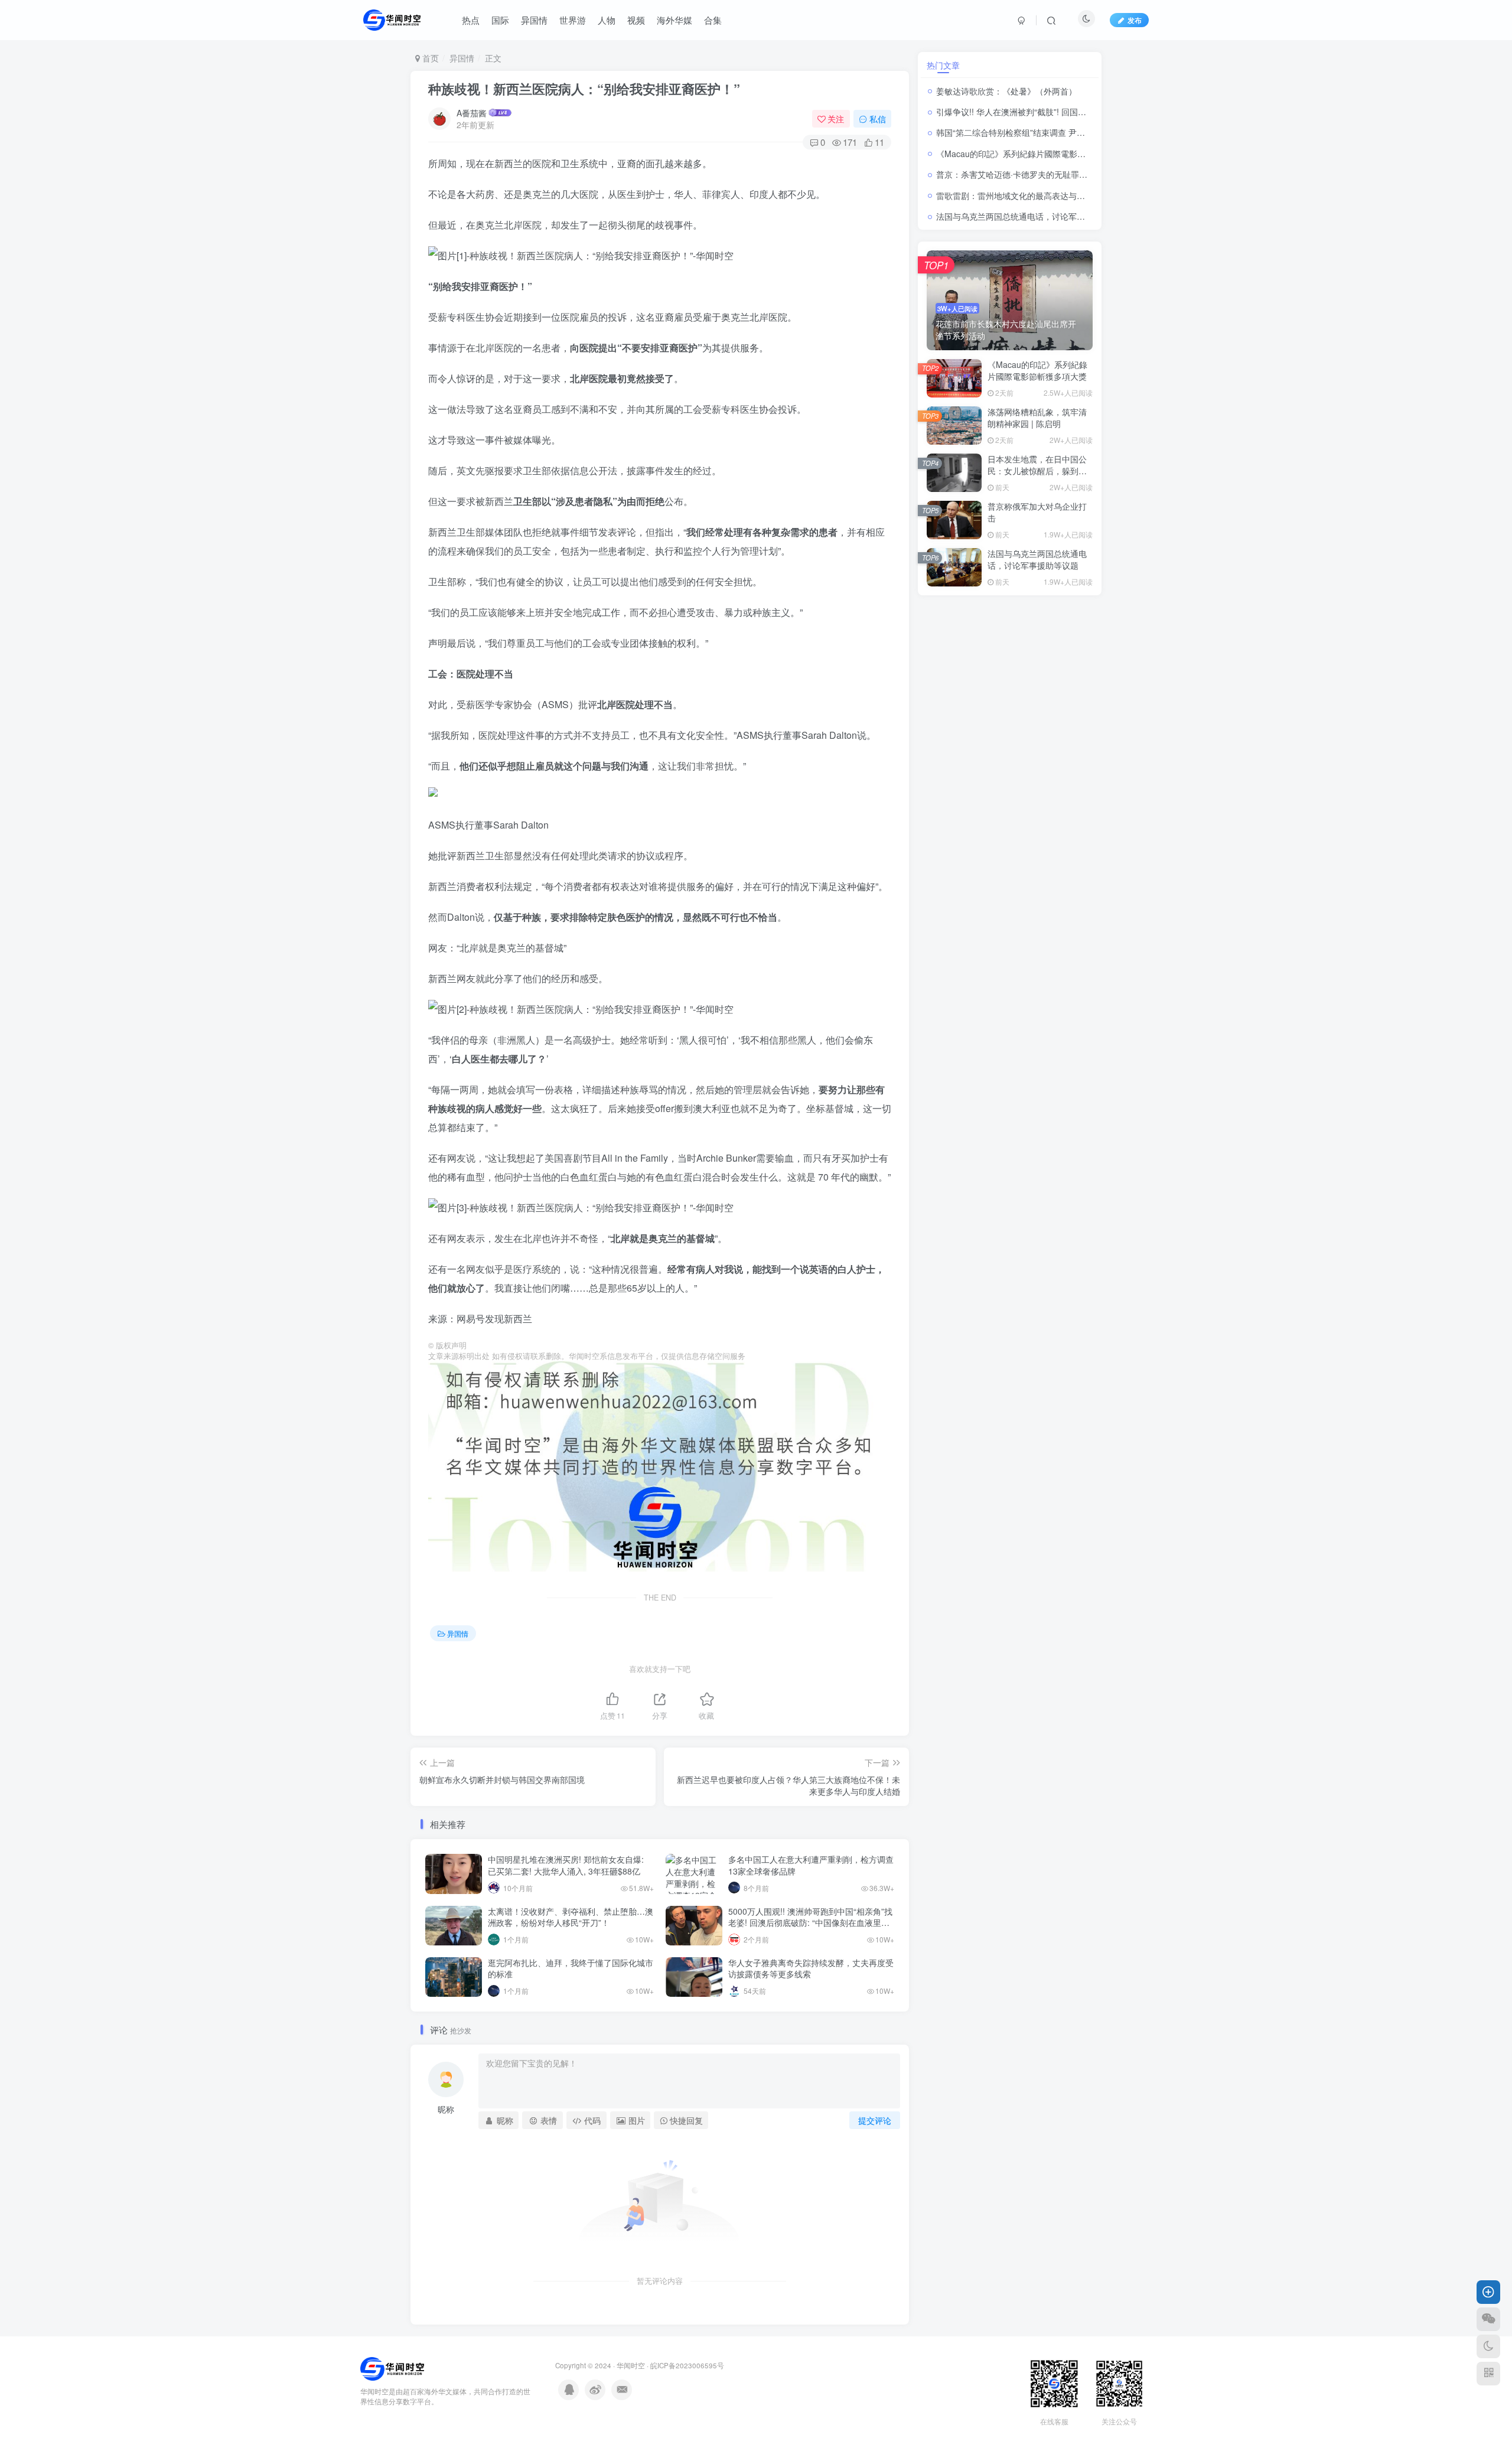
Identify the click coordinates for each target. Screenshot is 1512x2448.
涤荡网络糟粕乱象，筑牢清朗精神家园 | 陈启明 (1037, 418)
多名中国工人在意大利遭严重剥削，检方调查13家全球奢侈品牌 (811, 1865)
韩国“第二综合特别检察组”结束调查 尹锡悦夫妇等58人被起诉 (1050, 132)
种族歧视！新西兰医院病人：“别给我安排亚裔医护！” (584, 89)
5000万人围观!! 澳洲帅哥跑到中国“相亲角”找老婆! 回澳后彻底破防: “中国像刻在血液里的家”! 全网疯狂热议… (810, 1923)
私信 (878, 119)
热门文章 (943, 65)
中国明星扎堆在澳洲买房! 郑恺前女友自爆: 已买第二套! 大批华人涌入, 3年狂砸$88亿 (566, 1865)
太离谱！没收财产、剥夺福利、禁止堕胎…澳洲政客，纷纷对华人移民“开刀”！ (571, 1917)
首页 (429, 58)
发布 (1135, 20)
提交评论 (875, 2120)
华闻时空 (631, 2365)
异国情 (462, 58)
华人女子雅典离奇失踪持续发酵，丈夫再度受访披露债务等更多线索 (811, 1968)
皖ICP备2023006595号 (687, 2365)
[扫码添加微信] (1488, 2319)
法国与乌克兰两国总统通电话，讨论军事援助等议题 (1031, 216)
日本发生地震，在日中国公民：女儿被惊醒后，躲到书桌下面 (1037, 470)
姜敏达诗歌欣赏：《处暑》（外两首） (1006, 91)
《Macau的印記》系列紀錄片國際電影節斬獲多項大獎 (1036, 154)
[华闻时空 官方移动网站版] (392, 2368)
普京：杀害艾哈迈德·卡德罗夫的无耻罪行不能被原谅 (1032, 174)
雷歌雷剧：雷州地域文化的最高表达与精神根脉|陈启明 (1037, 195)
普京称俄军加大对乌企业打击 (1037, 512)
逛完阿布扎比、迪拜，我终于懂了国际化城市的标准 (571, 1968)
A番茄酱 (472, 113)
